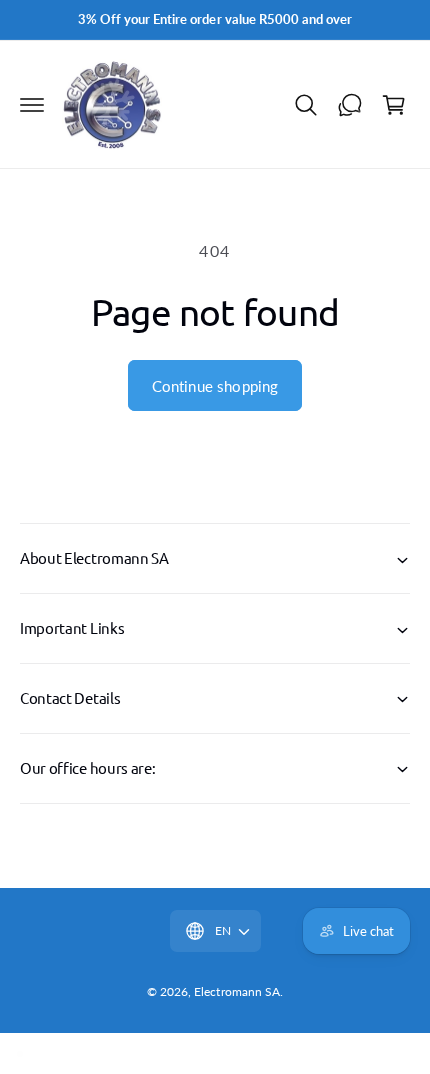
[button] (32, 105)
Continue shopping (215, 386)
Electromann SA (236, 991)
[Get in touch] (350, 105)
